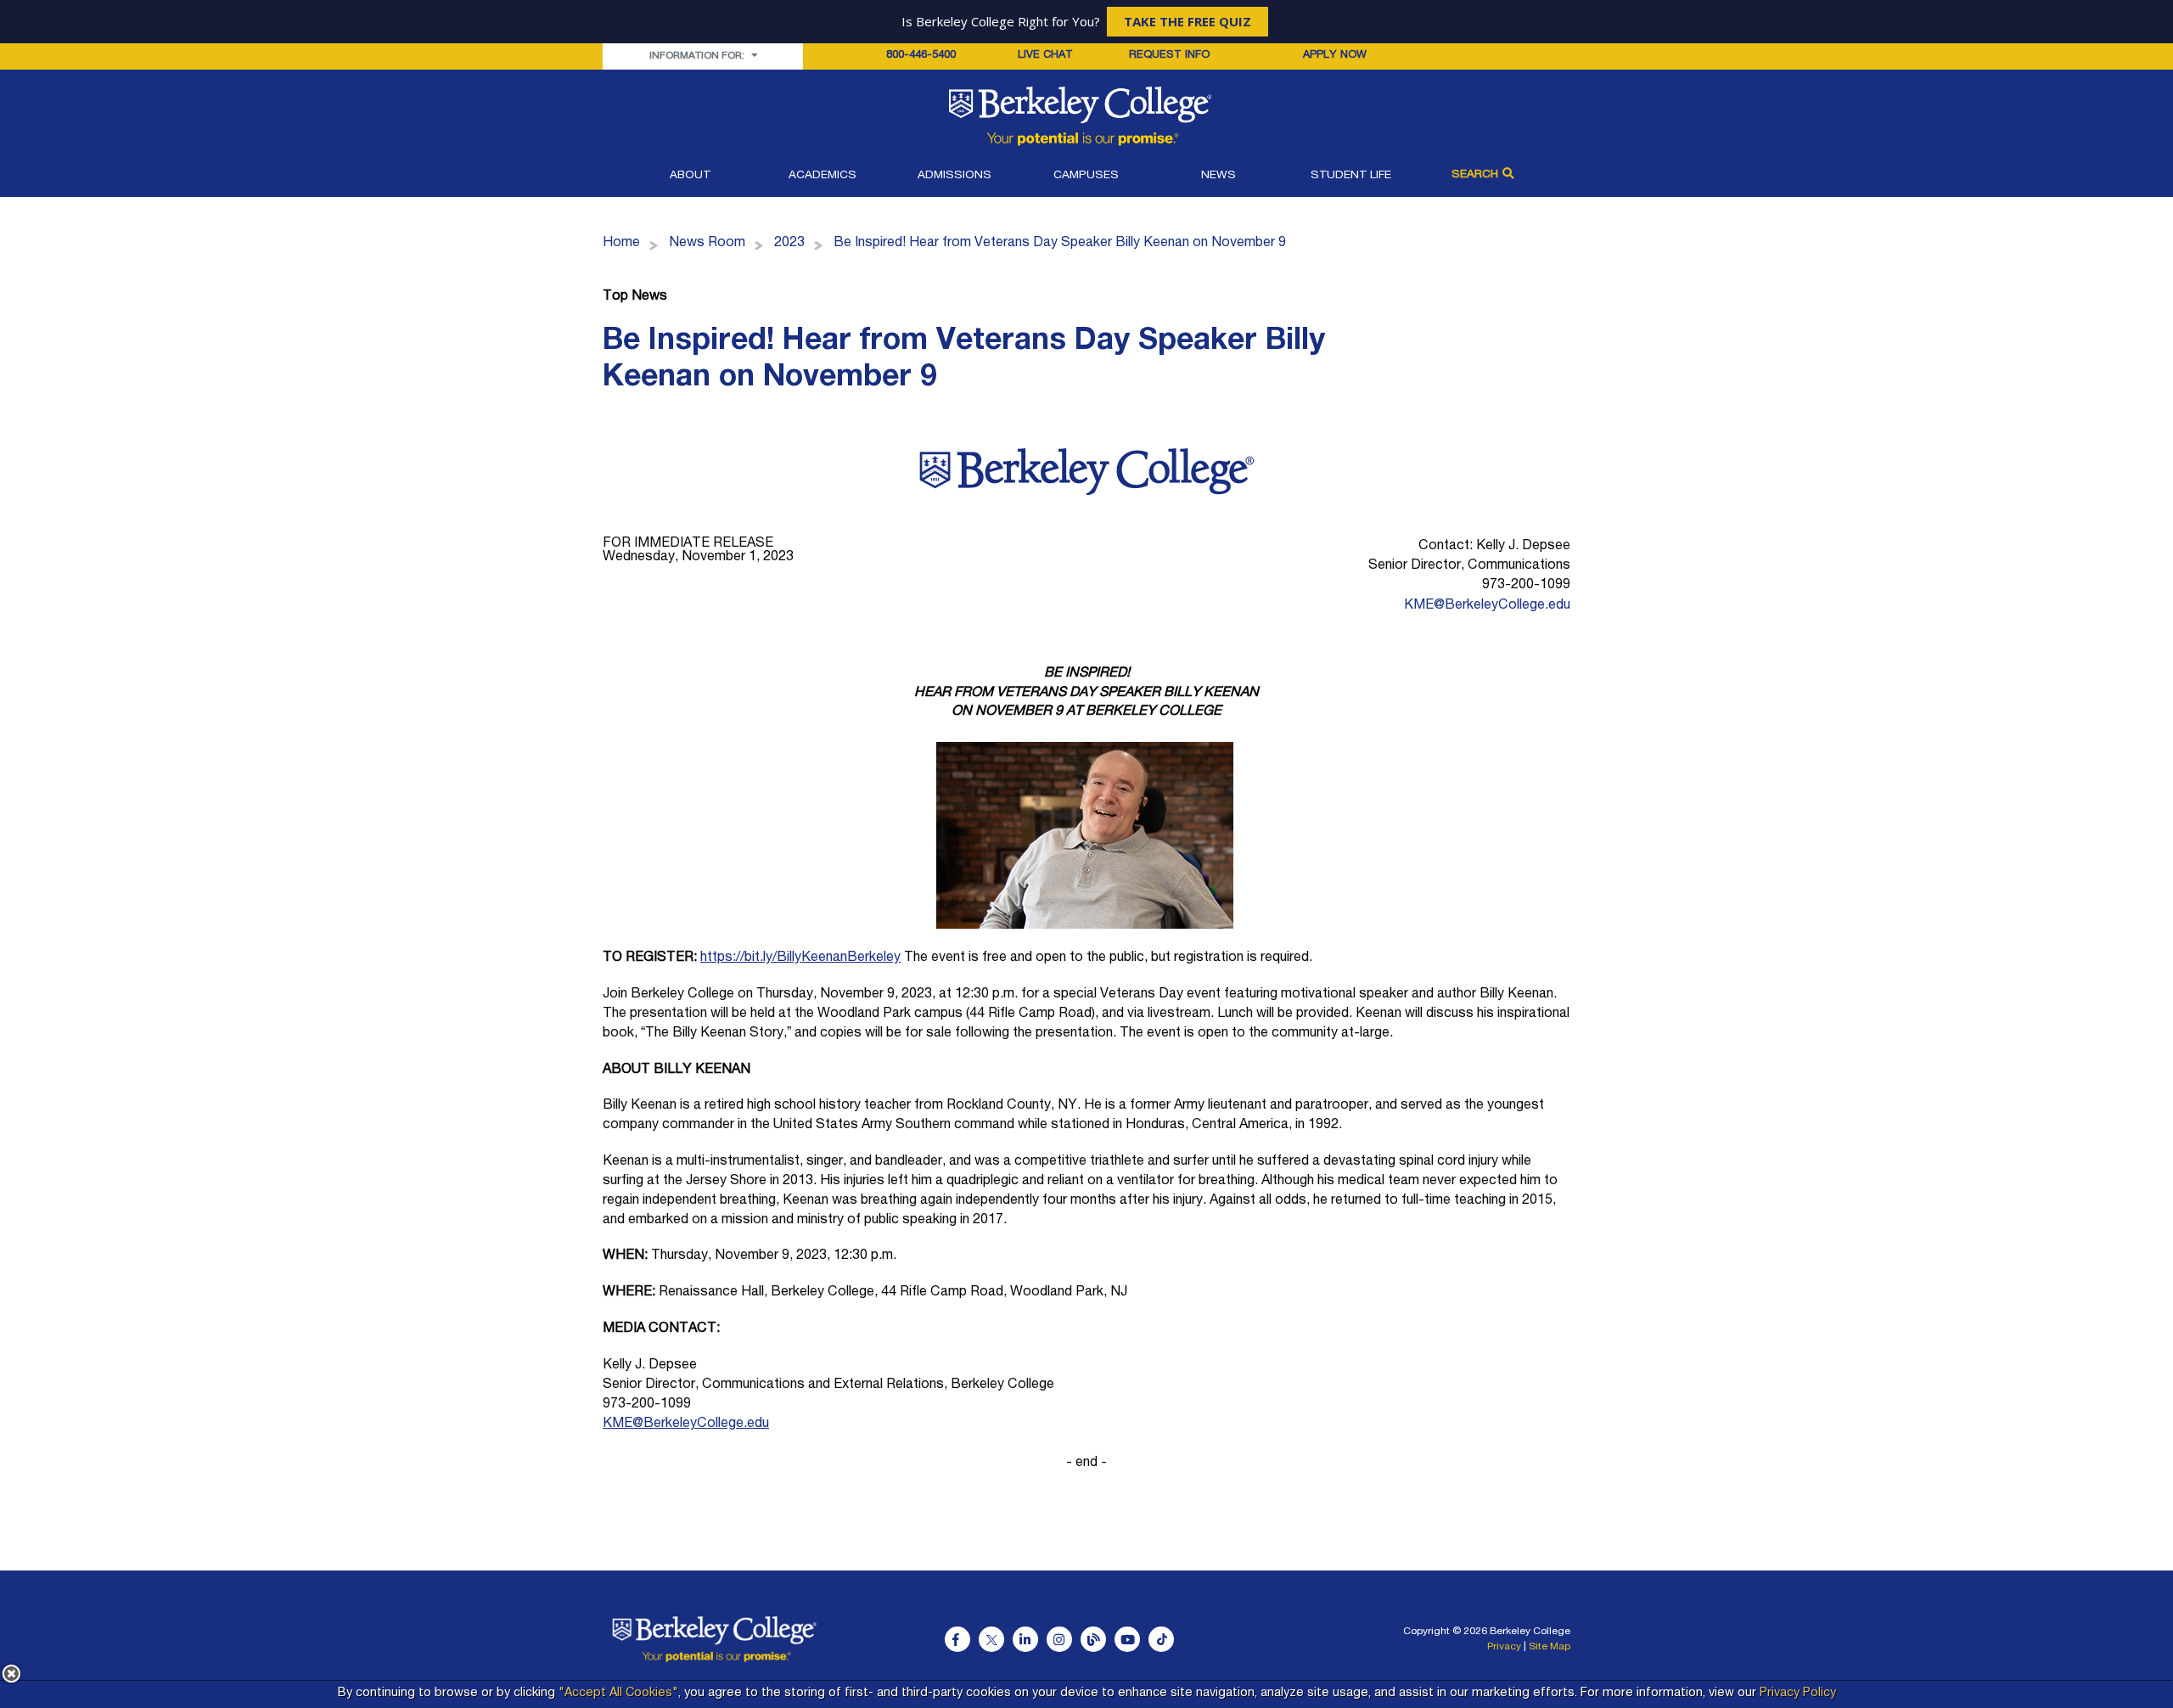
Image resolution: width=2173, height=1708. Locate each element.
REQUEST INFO (1169, 56)
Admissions (955, 176)
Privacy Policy (1798, 1694)
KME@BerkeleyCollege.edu (1487, 606)
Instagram (1059, 1639)
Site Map (1550, 1647)
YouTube (1127, 1639)
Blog (1093, 1639)
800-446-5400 (921, 56)
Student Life (1351, 176)
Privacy (1504, 1647)
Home (621, 244)
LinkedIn (1025, 1639)
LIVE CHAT (1045, 56)
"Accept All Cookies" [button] (618, 1694)
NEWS (1218, 176)
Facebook (957, 1639)
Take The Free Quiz (1188, 21)
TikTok (1161, 1639)
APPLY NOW (1335, 56)
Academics (823, 176)
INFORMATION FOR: (698, 56)
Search (1475, 175)
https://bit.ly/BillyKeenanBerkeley (800, 958)
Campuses (1086, 176)
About (690, 176)
